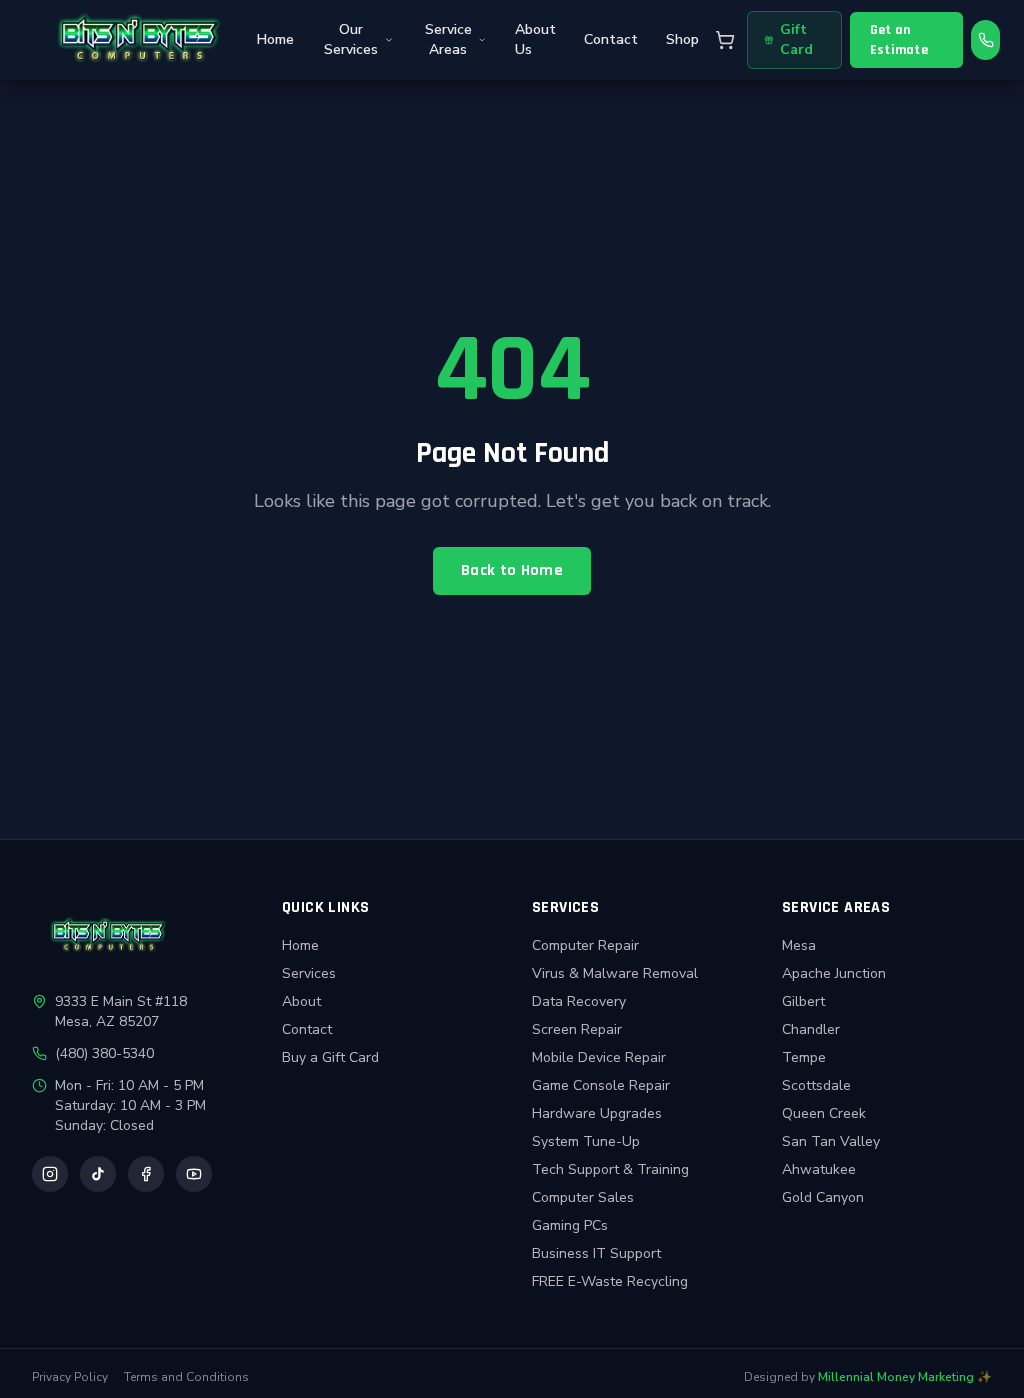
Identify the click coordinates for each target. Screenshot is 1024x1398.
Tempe (804, 1057)
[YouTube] (194, 1174)
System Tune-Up (586, 1141)
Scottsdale (816, 1085)
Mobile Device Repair (599, 1057)
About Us (535, 39)
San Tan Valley (831, 1141)
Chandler (811, 1029)
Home (275, 39)
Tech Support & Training (610, 1169)
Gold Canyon (823, 1197)
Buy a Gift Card (330, 1057)
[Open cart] (725, 40)
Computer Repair (585, 945)
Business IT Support (596, 1253)
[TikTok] (98, 1174)
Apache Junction (834, 973)
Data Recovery (579, 1001)
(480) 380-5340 (104, 1053)
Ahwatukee (819, 1169)
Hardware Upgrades (597, 1113)
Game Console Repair (601, 1085)
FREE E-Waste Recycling (610, 1281)
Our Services (351, 39)
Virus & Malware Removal (615, 973)
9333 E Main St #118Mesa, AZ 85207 (121, 1011)
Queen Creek (824, 1113)
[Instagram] (50, 1174)
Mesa (799, 945)
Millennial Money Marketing (896, 1377)
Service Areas (448, 39)
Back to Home (512, 570)
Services (309, 973)
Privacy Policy (70, 1377)
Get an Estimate (899, 40)
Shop (682, 39)
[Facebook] (146, 1174)
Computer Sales (583, 1197)
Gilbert (803, 1001)
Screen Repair (577, 1029)
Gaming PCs (570, 1225)
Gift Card (796, 39)
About (301, 1001)
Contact (611, 39)
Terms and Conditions (186, 1377)
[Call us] (985, 40)
